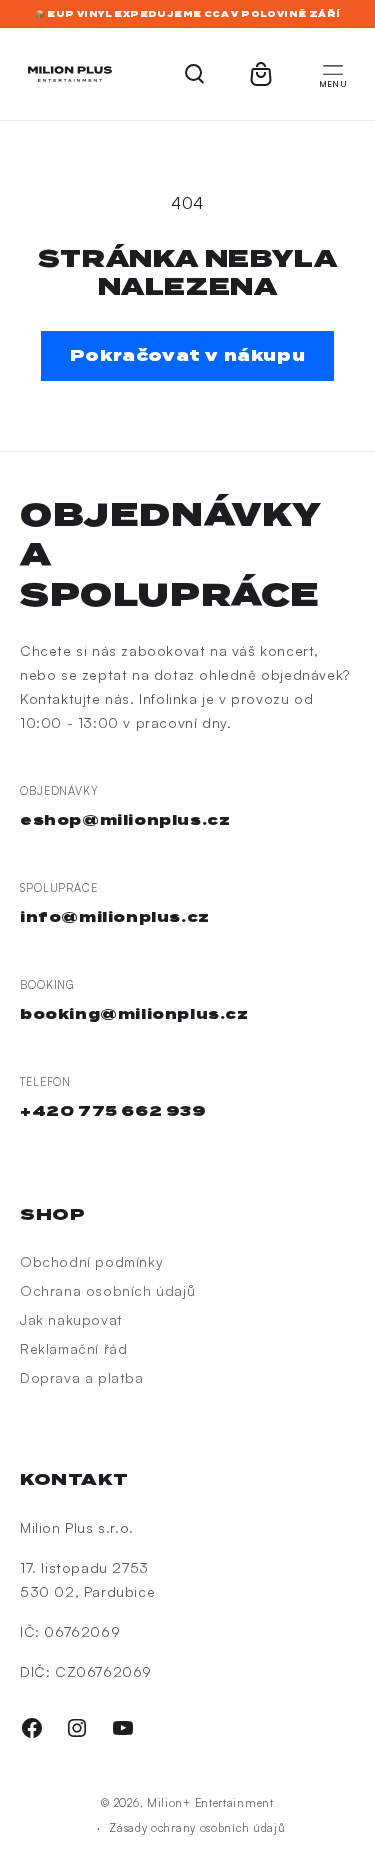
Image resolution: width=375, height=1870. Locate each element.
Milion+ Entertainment (210, 1803)
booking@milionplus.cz (134, 1014)
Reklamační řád (73, 1348)
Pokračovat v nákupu (187, 355)
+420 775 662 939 (113, 1111)
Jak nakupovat (71, 1319)
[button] (333, 74)
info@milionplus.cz (115, 917)
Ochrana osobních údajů (107, 1290)
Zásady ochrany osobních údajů (197, 1828)
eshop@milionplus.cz (125, 820)
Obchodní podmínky (91, 1261)
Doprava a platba (82, 1377)
